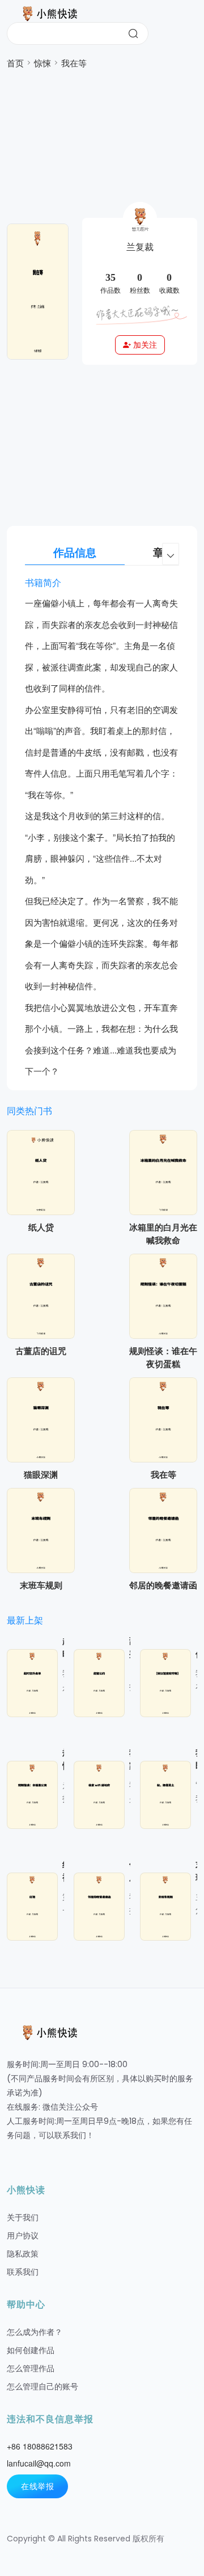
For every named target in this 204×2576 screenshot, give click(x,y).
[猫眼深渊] (41, 1420)
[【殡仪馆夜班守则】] (168, 1683)
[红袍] (35, 1907)
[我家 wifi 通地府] (101, 1795)
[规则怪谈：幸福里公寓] (35, 1795)
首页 (15, 63)
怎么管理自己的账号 (42, 2387)
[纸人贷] (41, 1173)
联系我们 (23, 2272)
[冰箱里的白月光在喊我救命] (163, 1173)
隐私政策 (23, 2254)
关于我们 (23, 2217)
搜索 (133, 33)
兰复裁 (140, 247)
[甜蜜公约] (101, 1683)
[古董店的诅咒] (41, 1296)
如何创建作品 (31, 2350)
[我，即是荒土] (168, 1795)
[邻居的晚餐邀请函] (163, 1531)
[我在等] (163, 1420)
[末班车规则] (41, 1531)
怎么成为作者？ (35, 2332)
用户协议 (23, 2236)
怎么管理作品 (31, 2368)
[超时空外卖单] (35, 1683)
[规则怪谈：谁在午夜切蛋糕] (163, 1296)
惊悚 (42, 63)
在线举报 (37, 2486)
